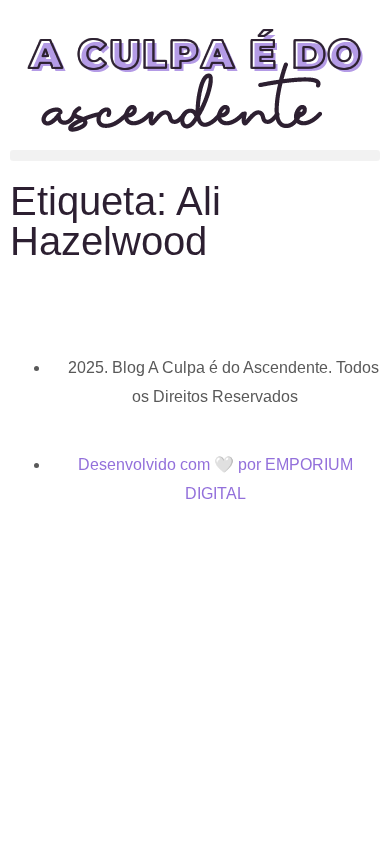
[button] (195, 155)
